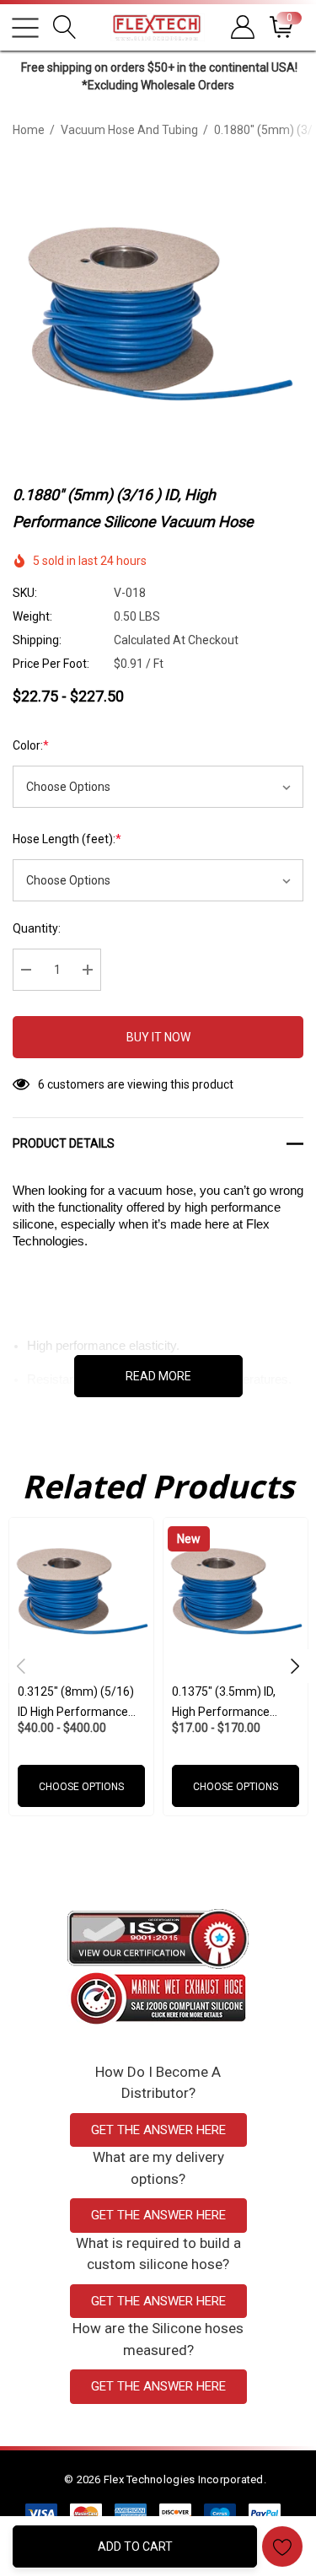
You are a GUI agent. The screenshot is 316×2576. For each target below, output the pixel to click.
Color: (31, 745)
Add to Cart (135, 2546)
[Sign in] (241, 27)
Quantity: (37, 928)
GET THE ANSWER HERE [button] (158, 2130)
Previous (21, 1666)
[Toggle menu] (25, 28)
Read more (158, 1376)
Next (295, 1666)
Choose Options (81, 1787)
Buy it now (158, 1037)
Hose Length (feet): (67, 839)
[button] (158, 1939)
